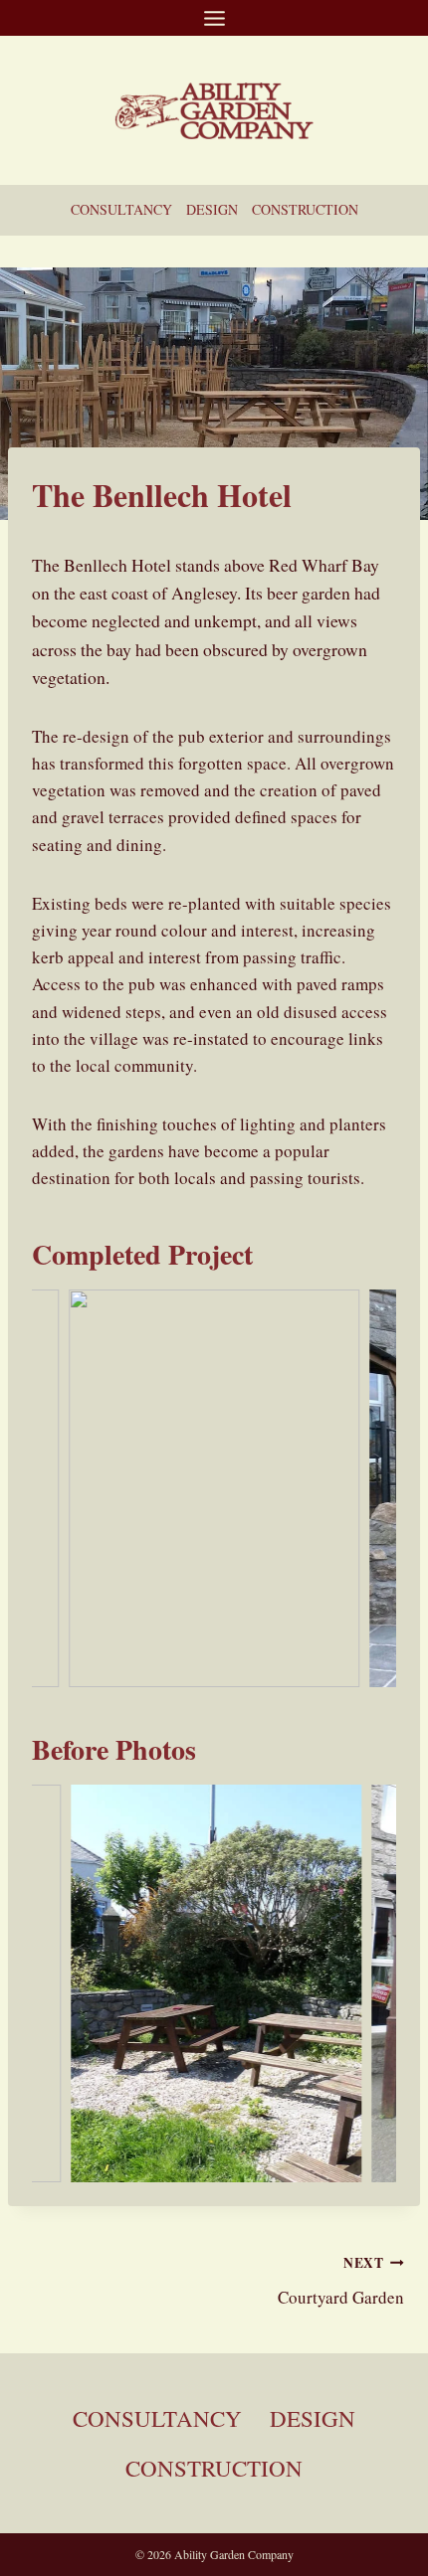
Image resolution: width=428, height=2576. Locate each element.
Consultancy (121, 209)
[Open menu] (214, 18)
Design (212, 209)
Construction (305, 209)
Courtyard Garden (341, 2281)
